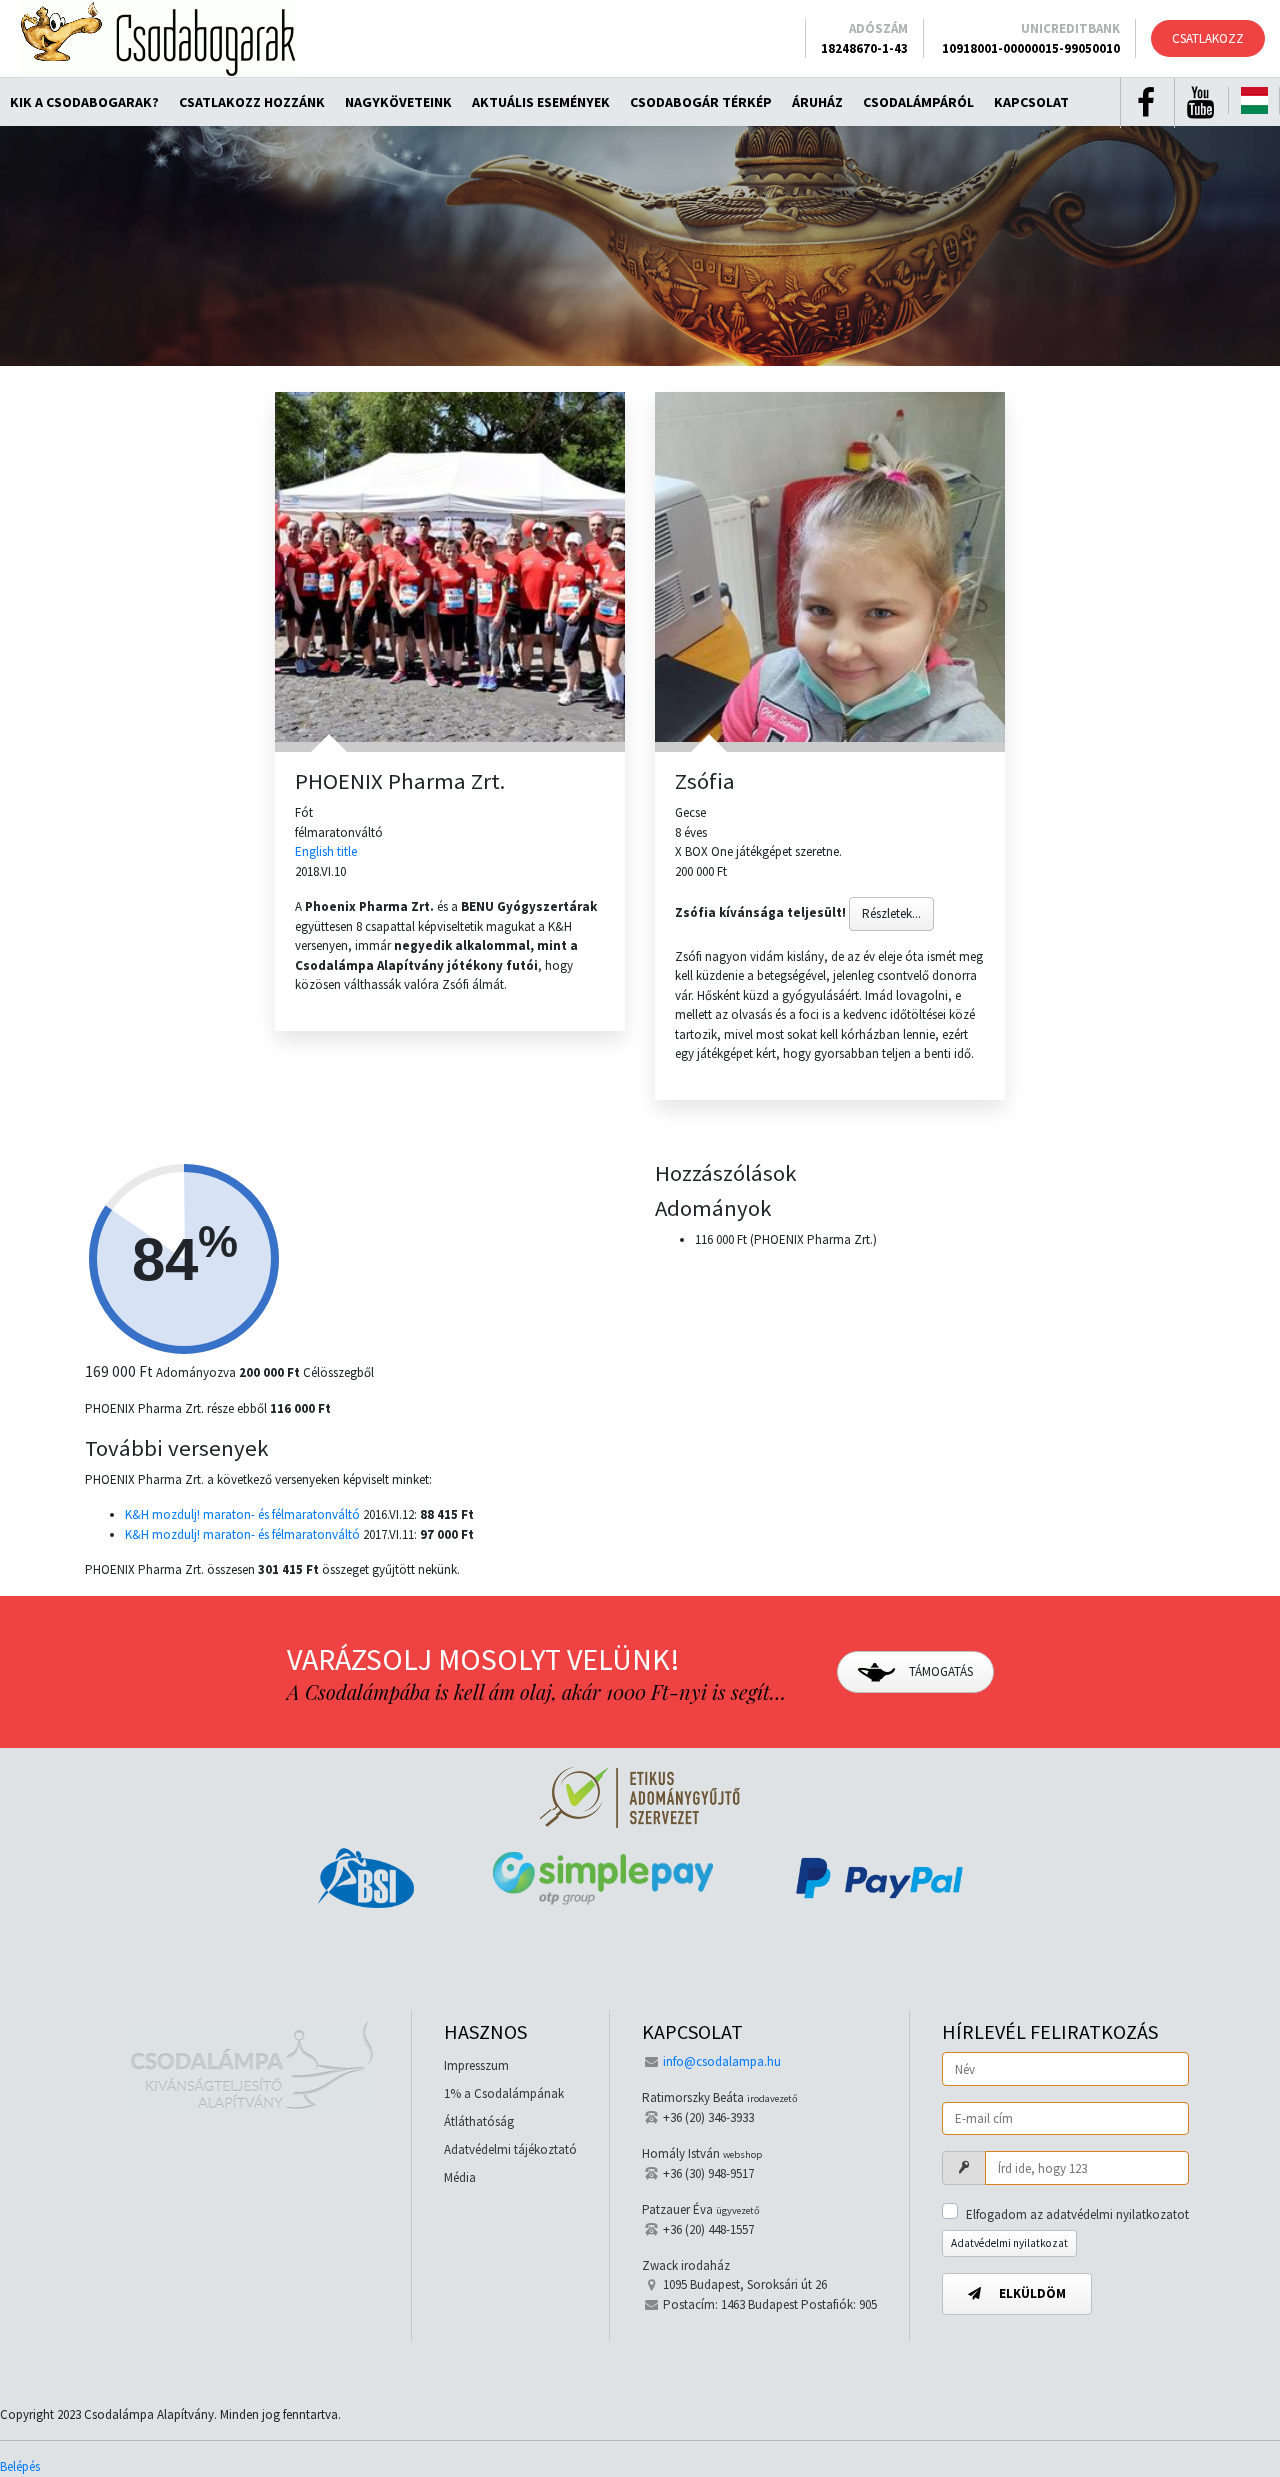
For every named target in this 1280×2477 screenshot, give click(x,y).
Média (460, 2177)
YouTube (1200, 103)
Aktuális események (541, 102)
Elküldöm (1031, 2293)
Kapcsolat (1031, 102)
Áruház (817, 102)
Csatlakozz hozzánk (252, 102)
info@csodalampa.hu (722, 2061)
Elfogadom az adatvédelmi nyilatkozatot (1077, 2214)
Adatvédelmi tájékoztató (510, 2149)
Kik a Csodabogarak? (84, 102)
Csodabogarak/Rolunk (158, 38)
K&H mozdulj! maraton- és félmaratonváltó (242, 1514)
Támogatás (939, 1671)
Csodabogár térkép (701, 102)
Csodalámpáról (918, 102)
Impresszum (476, 2065)
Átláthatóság (479, 2121)
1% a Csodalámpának (504, 2093)
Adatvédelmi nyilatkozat (1009, 2243)
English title (326, 851)
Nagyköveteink (398, 102)
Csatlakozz (1208, 38)
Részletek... (891, 913)
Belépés (20, 2466)
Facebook (1146, 103)
